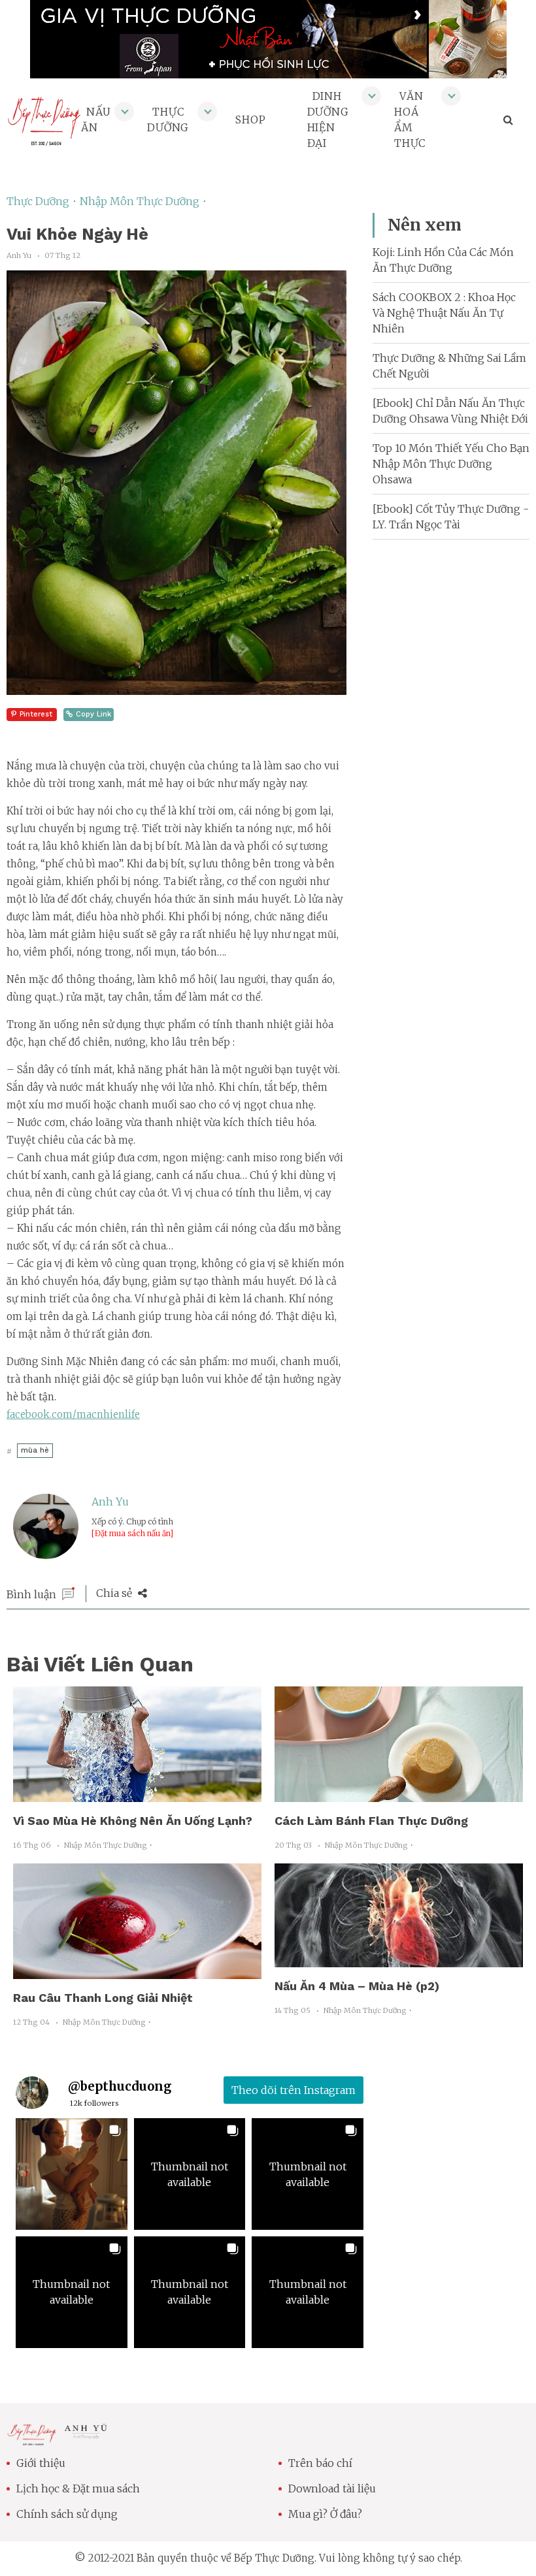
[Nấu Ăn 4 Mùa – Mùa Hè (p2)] (399, 1959)
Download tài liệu (332, 2488)
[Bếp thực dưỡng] (32, 2438)
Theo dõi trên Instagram (293, 2090)
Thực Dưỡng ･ (43, 201)
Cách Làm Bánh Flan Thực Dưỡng (371, 1821)
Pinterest (36, 714)
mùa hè (35, 1450)
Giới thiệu (41, 2463)
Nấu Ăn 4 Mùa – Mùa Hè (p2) (357, 1986)
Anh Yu (110, 1502)
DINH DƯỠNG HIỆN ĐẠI (328, 120)
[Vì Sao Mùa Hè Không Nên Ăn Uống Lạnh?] (137, 1794)
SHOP (250, 120)
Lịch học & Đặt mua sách (78, 2488)
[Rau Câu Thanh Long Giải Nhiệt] (137, 1971)
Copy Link (93, 714)
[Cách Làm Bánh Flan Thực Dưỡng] (399, 1794)
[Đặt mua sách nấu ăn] (132, 1533)
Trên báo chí (320, 2463)
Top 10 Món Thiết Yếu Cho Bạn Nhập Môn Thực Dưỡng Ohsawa (451, 464)
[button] (72, 2174)
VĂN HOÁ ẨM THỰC (410, 120)
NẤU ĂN (96, 120)
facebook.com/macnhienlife (73, 1414)
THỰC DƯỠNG (168, 120)
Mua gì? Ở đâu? (325, 2514)
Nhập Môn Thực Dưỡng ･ (143, 201)
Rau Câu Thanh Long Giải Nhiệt (103, 1998)
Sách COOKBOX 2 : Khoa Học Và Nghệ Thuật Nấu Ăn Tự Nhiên (444, 313)
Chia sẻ (115, 1593)
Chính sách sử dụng (67, 2514)
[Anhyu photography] (86, 2434)
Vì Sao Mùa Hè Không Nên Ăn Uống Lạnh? (133, 1821)
